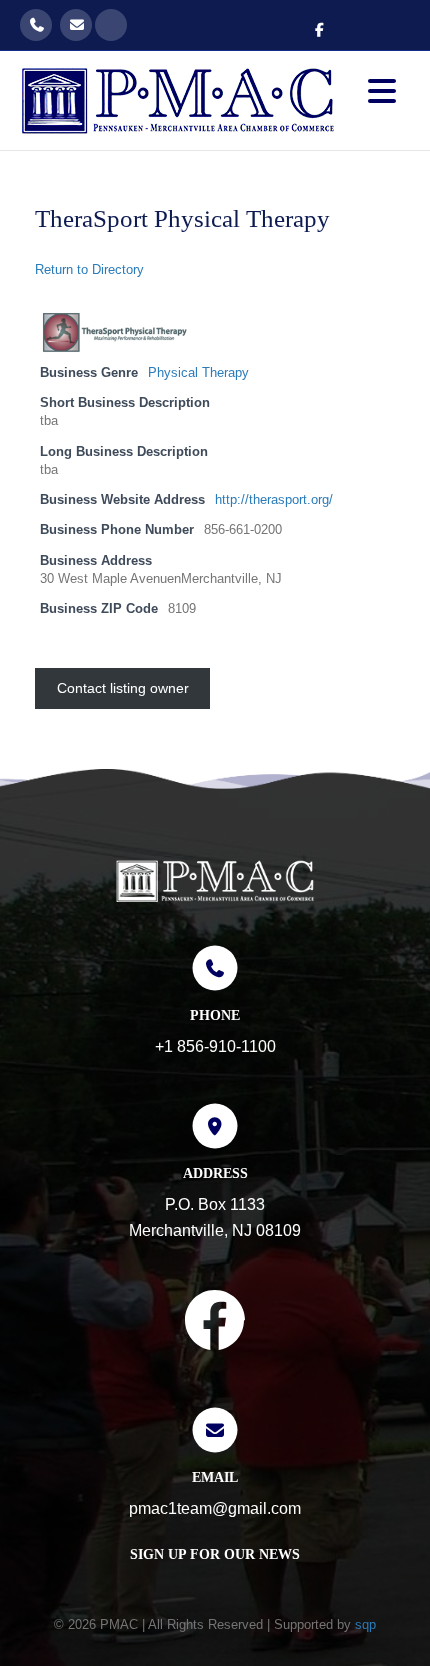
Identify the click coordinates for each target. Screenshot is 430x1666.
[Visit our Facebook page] (215, 1324)
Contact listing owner (123, 688)
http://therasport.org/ (274, 500)
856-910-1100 (36, 25)
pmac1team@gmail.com (76, 25)
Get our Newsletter (111, 25)
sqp (365, 1624)
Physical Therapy (198, 373)
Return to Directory (89, 269)
